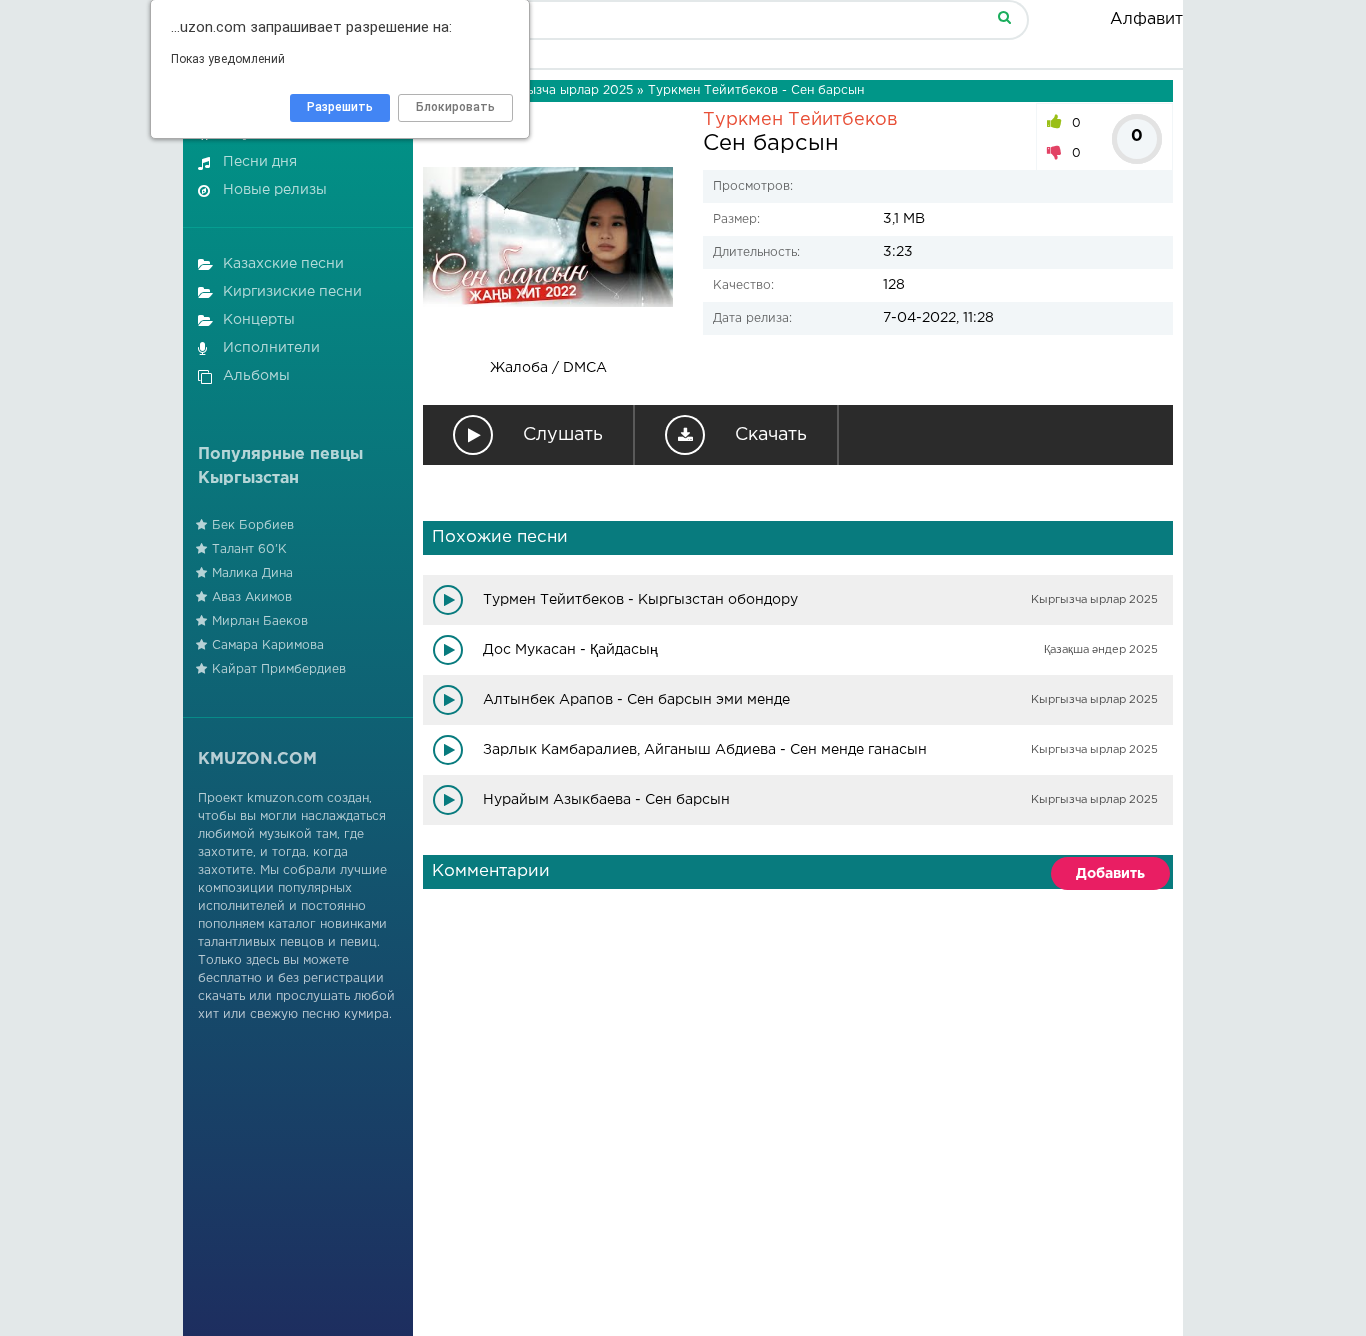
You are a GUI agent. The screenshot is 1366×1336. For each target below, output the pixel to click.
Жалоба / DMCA (548, 368)
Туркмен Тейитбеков (800, 120)
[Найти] (1004, 16)
